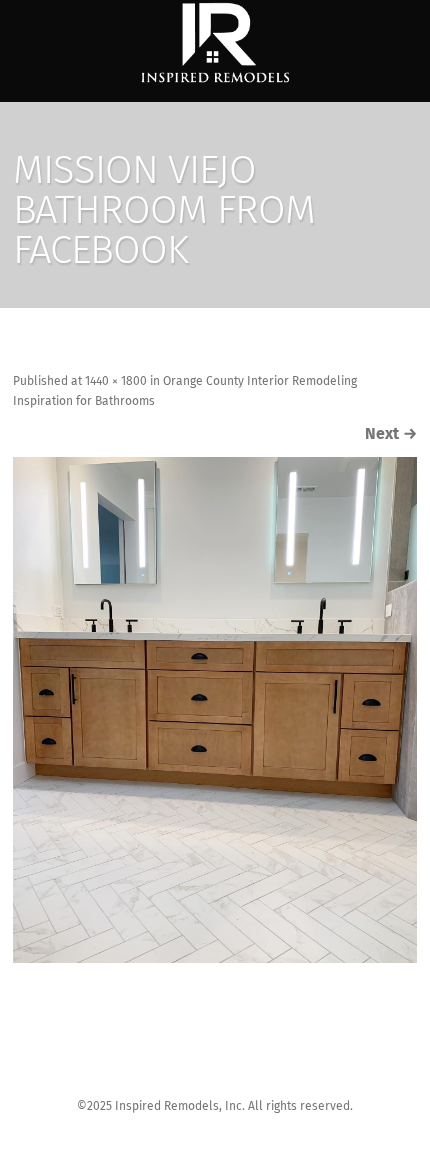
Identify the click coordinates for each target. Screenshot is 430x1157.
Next (391, 434)
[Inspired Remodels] (215, 43)
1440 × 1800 (116, 382)
